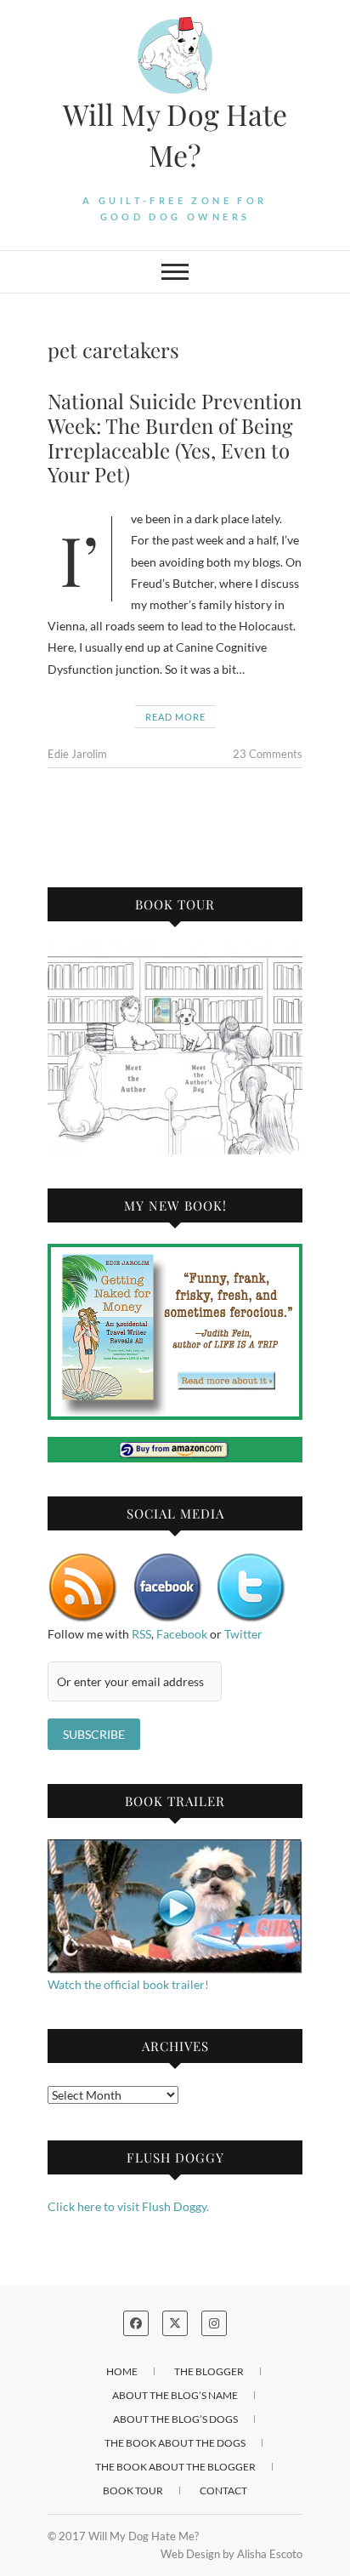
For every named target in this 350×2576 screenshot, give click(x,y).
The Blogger (209, 2371)
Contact (223, 2491)
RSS (141, 1634)
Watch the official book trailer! (128, 1984)
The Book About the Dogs (175, 2443)
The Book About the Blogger (175, 2467)
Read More (175, 717)
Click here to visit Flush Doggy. (128, 2206)
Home (122, 2371)
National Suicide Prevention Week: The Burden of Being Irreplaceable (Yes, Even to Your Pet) (175, 437)
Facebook (182, 1634)
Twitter (243, 1634)
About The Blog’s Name (175, 2395)
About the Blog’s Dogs (175, 2419)
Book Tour (133, 2491)
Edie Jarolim (77, 754)
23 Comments (268, 754)
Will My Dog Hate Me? (175, 134)
